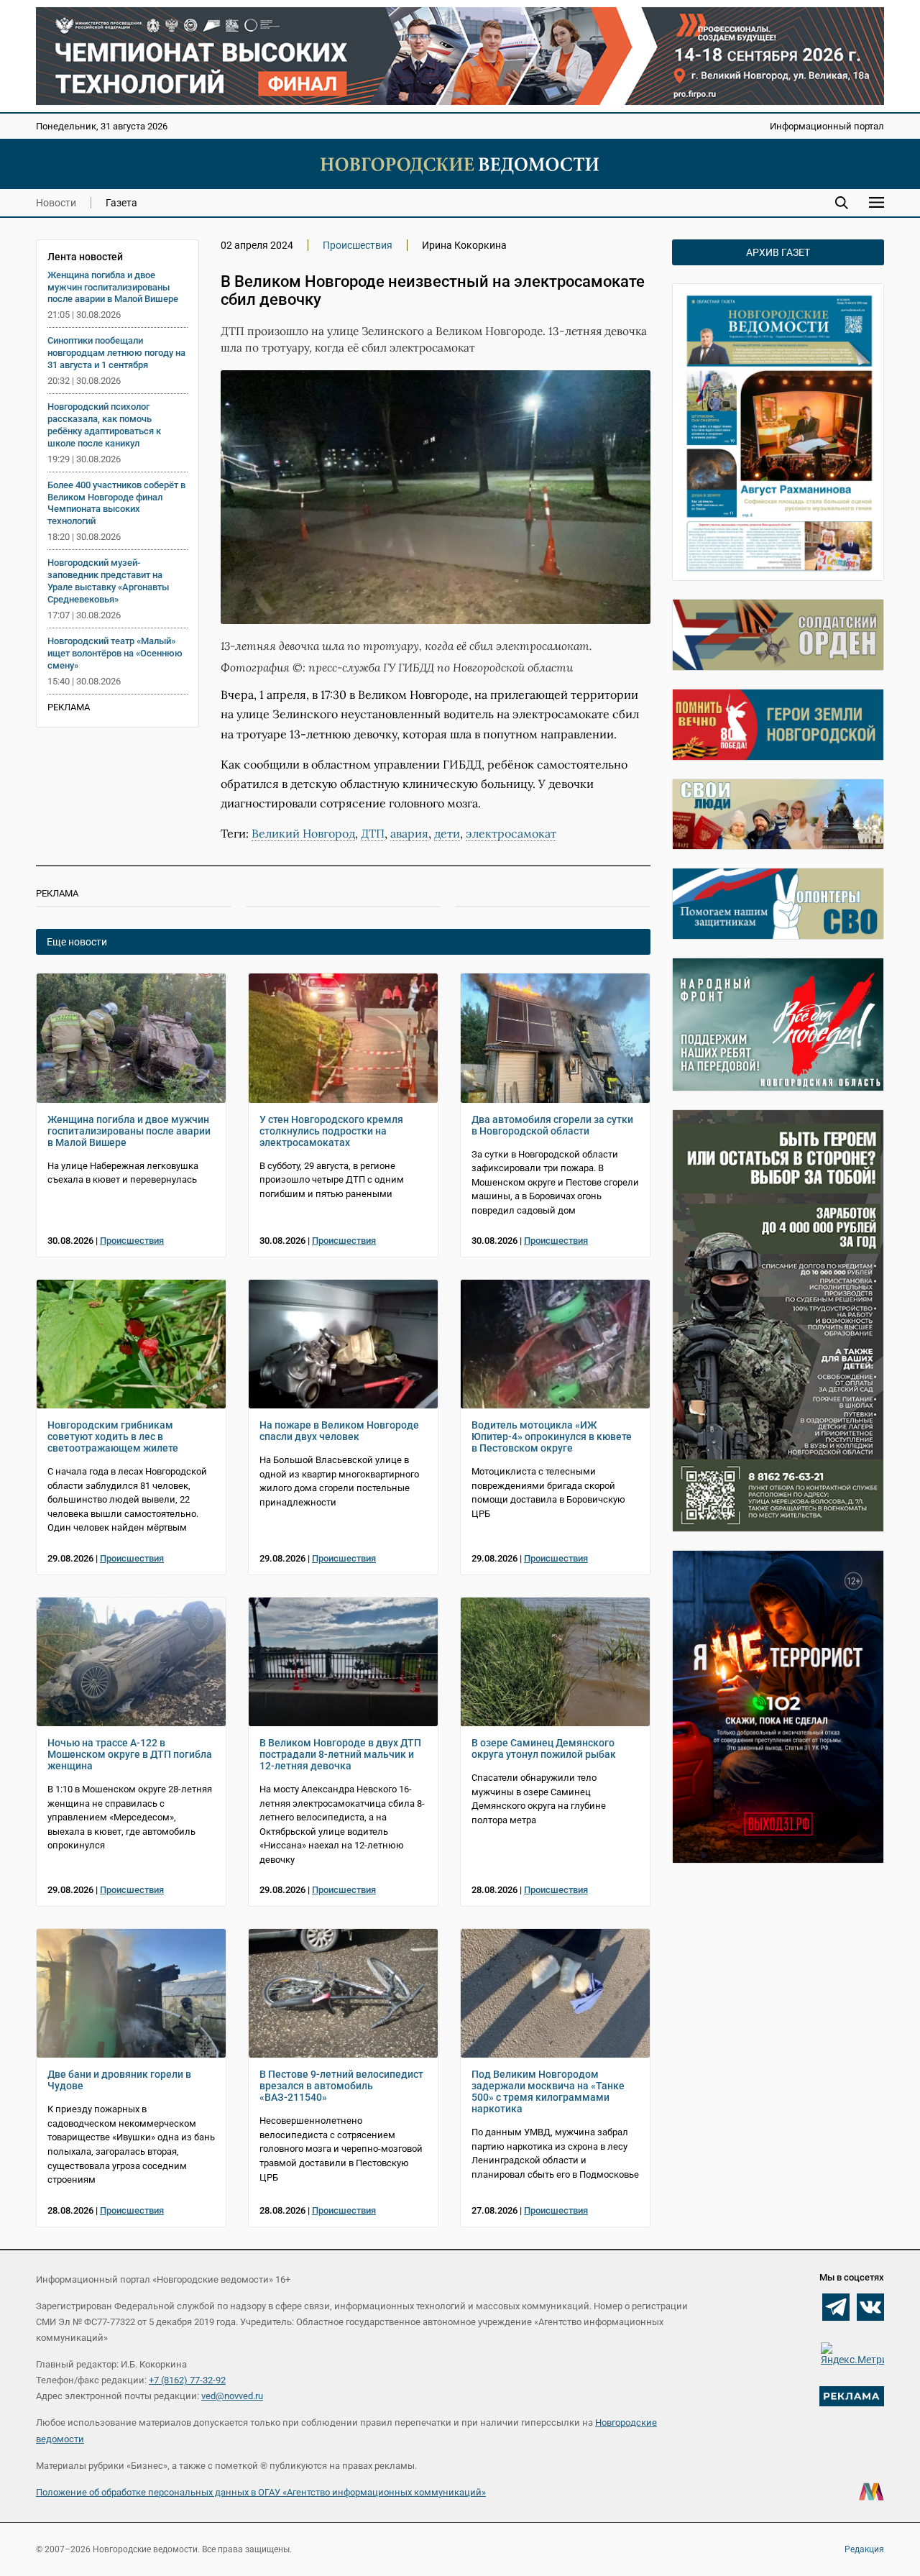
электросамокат (511, 833)
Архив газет (778, 252)
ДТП (373, 833)
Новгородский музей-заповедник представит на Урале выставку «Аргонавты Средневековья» (108, 581)
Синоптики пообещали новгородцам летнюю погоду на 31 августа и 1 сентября (116, 353)
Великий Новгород (303, 833)
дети (447, 833)
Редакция (864, 2549)
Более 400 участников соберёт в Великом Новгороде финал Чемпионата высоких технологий (116, 503)
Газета (121, 203)
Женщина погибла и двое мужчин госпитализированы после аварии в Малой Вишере (113, 287)
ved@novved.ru (232, 2396)
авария (409, 833)
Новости (56, 203)
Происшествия (358, 245)
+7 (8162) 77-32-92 (187, 2380)
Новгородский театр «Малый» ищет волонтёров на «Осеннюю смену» (115, 653)
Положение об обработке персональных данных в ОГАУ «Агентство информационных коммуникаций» (261, 2492)
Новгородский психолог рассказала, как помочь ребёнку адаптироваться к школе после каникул (104, 425)
